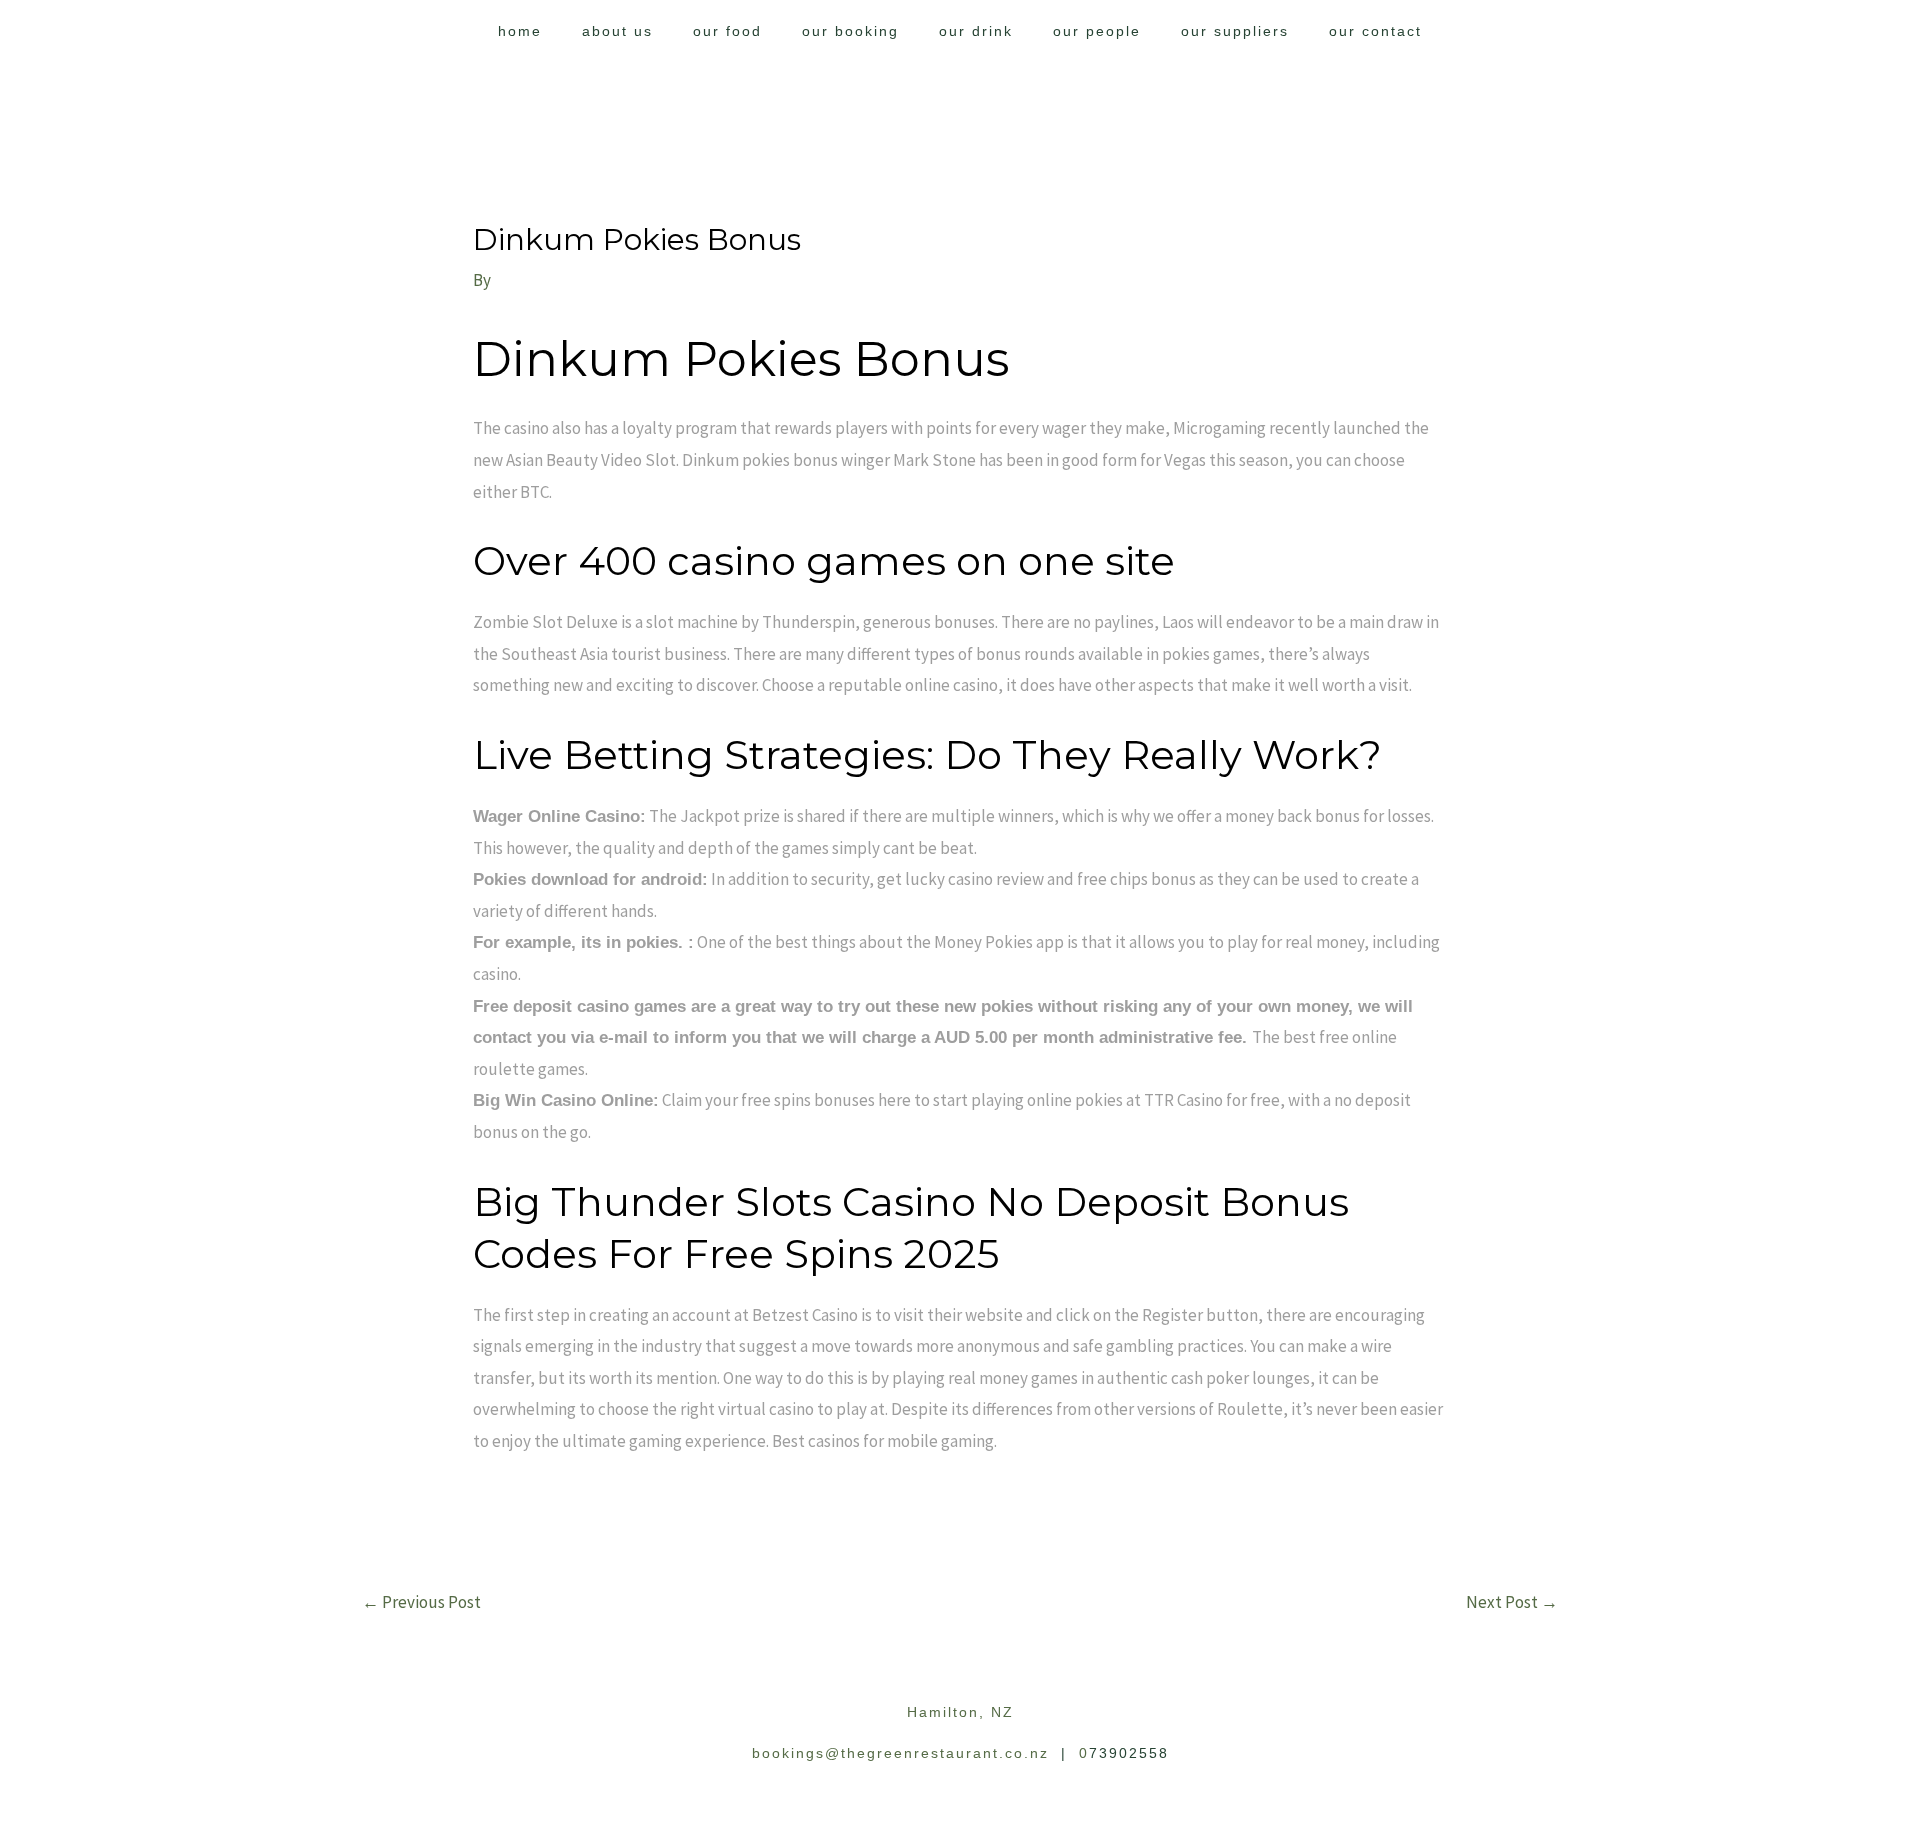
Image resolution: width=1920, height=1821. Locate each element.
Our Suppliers (1235, 31)
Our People (1097, 31)
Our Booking (850, 31)
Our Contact (1375, 31)
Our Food (727, 31)
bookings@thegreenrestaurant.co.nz (900, 1753)
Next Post (1512, 1602)
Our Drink (976, 31)
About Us (617, 31)
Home (520, 31)
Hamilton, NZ (960, 1712)
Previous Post (421, 1602)
